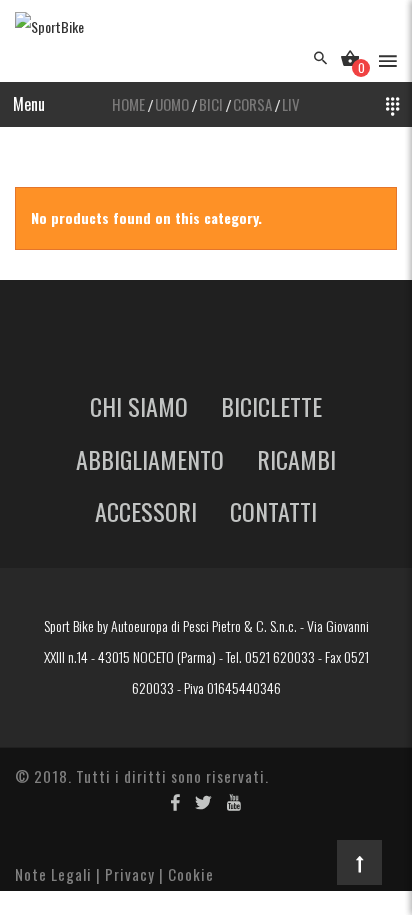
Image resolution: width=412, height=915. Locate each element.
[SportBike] (49, 27)
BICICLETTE (271, 406)
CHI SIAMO (139, 406)
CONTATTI (273, 511)
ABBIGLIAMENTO (150, 459)
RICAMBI (296, 459)
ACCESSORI (146, 511)
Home (128, 104)
